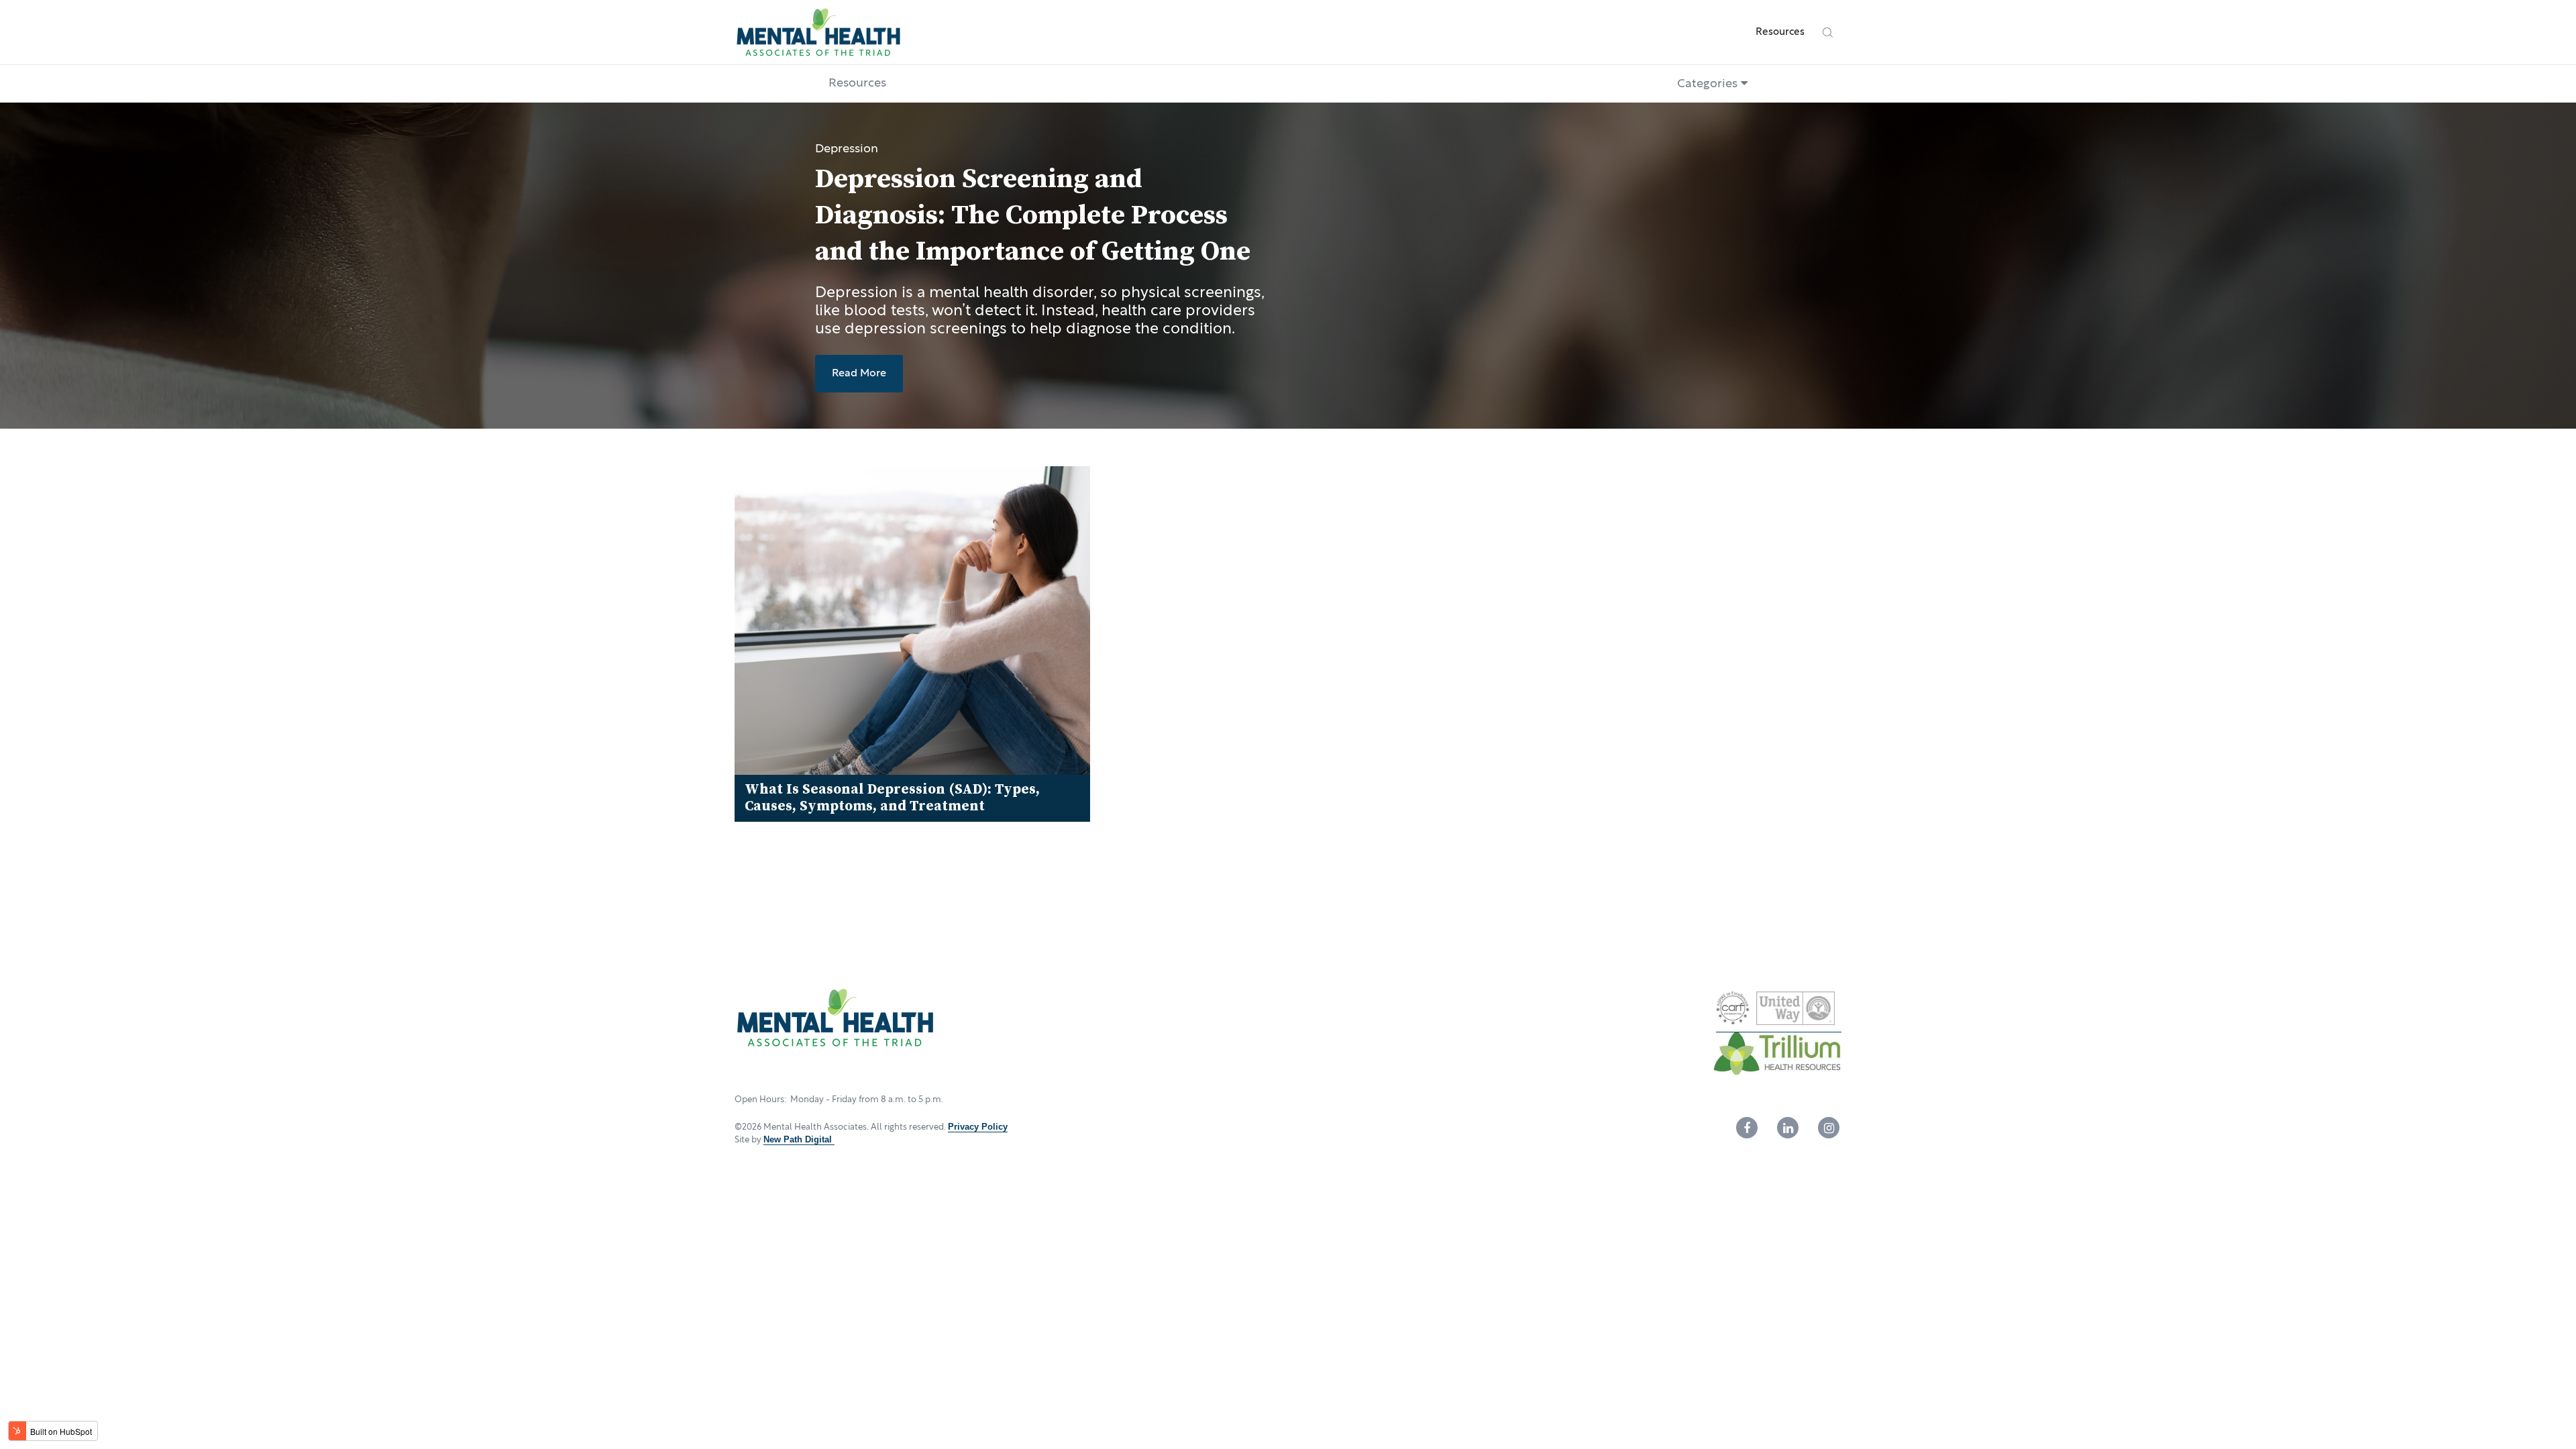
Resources (1780, 32)
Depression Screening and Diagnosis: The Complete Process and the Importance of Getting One (1033, 216)
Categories (1709, 84)
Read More (859, 373)
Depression (847, 149)
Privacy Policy (978, 1127)
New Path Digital (799, 1139)
